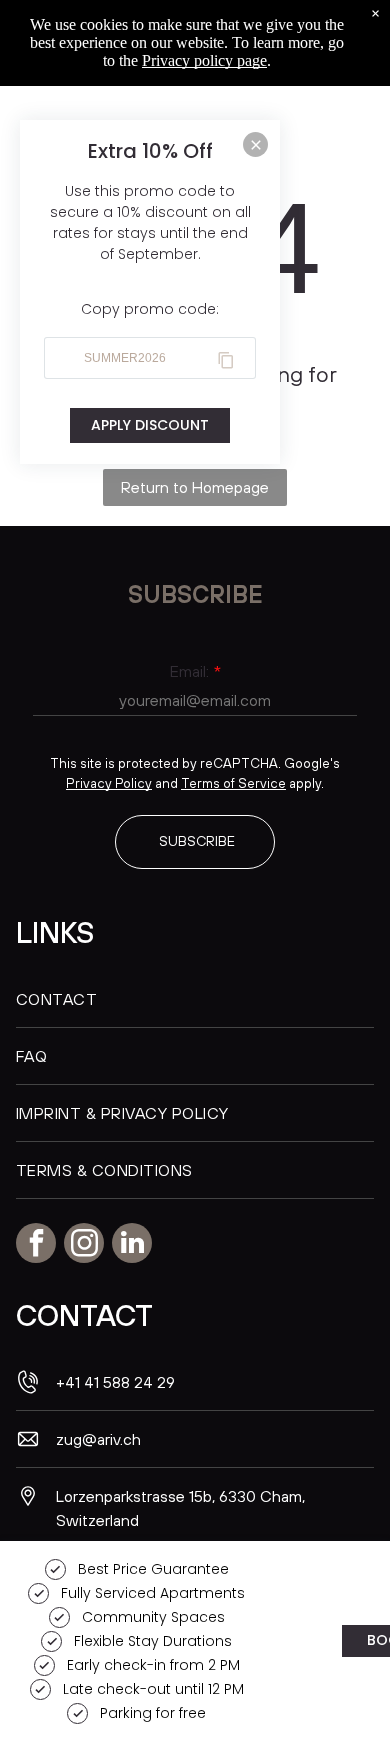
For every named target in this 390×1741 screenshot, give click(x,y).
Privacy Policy (109, 783)
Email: (189, 671)
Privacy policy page (204, 60)
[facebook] (36, 1245)
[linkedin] (132, 1245)
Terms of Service (233, 783)
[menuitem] (195, 999)
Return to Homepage (195, 487)
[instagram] (84, 1245)
